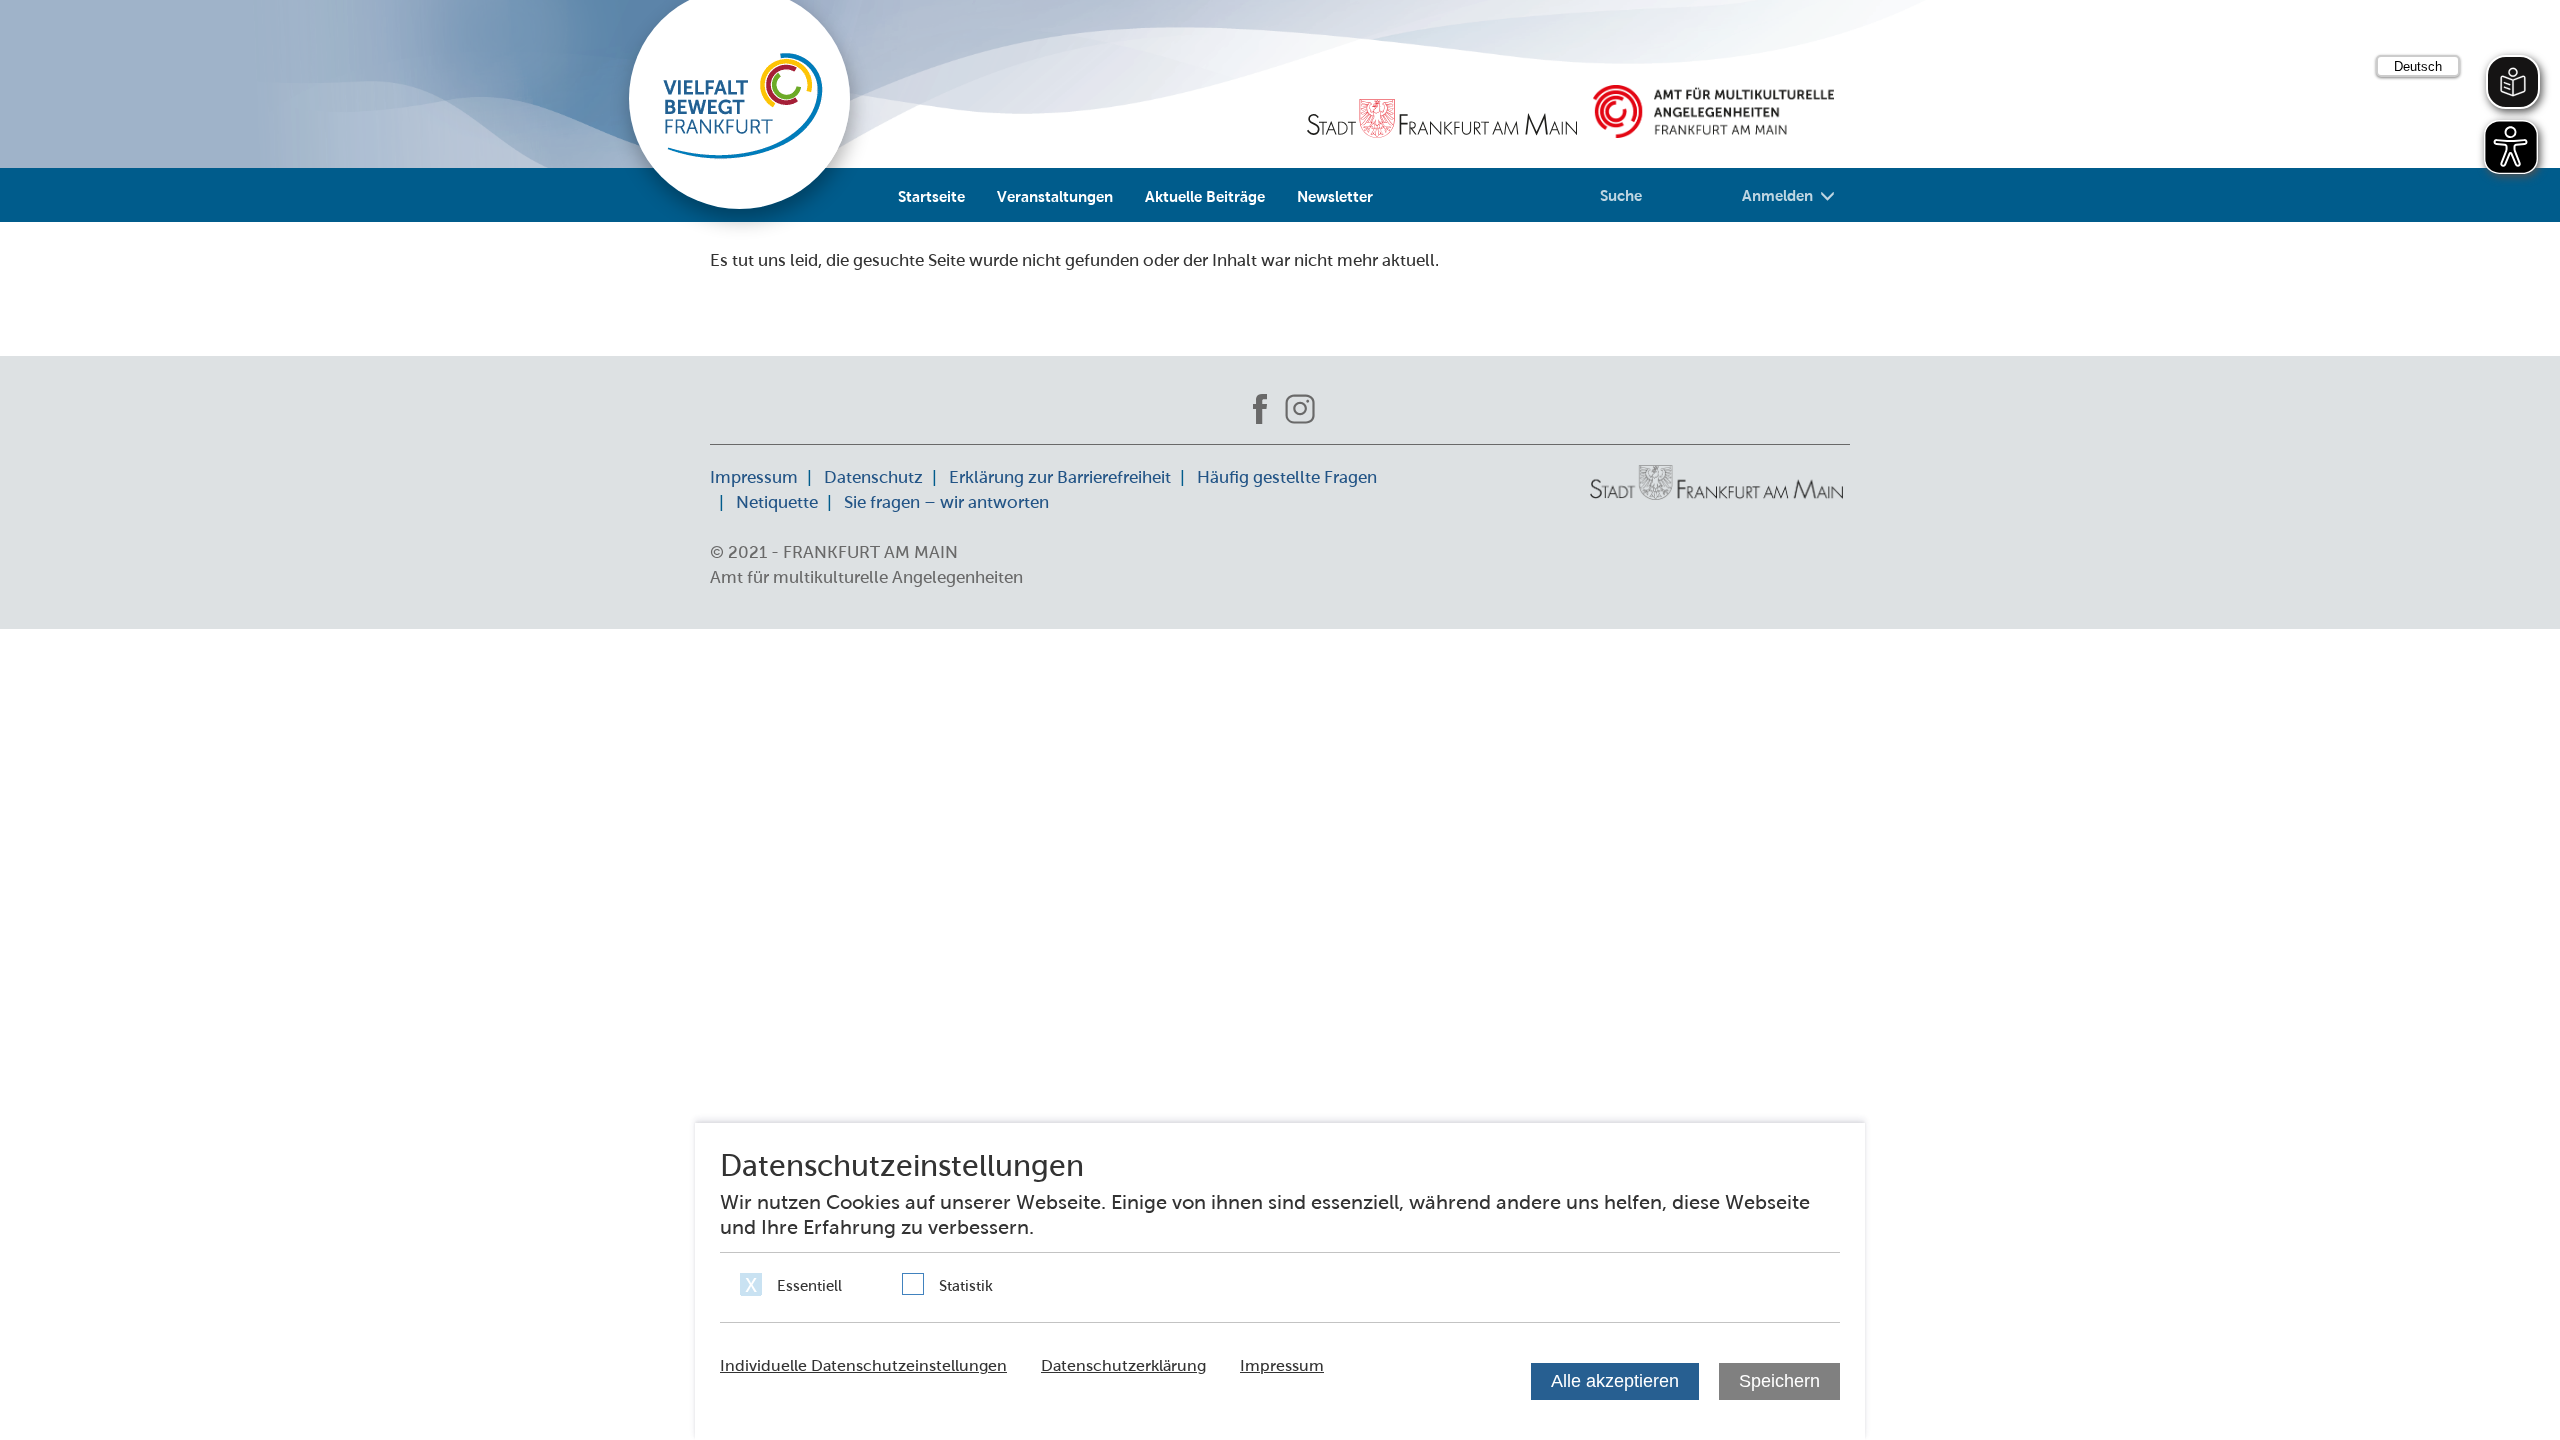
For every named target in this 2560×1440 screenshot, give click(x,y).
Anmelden (1777, 195)
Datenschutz (873, 477)
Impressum (754, 477)
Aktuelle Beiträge (1205, 196)
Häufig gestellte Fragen (1287, 477)
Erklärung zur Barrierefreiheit (1060, 477)
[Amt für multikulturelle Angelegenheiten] (1713, 111)
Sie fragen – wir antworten (946, 502)
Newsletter (1335, 196)
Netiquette (777, 502)
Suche (1621, 195)
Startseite (931, 196)
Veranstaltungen (1055, 196)
